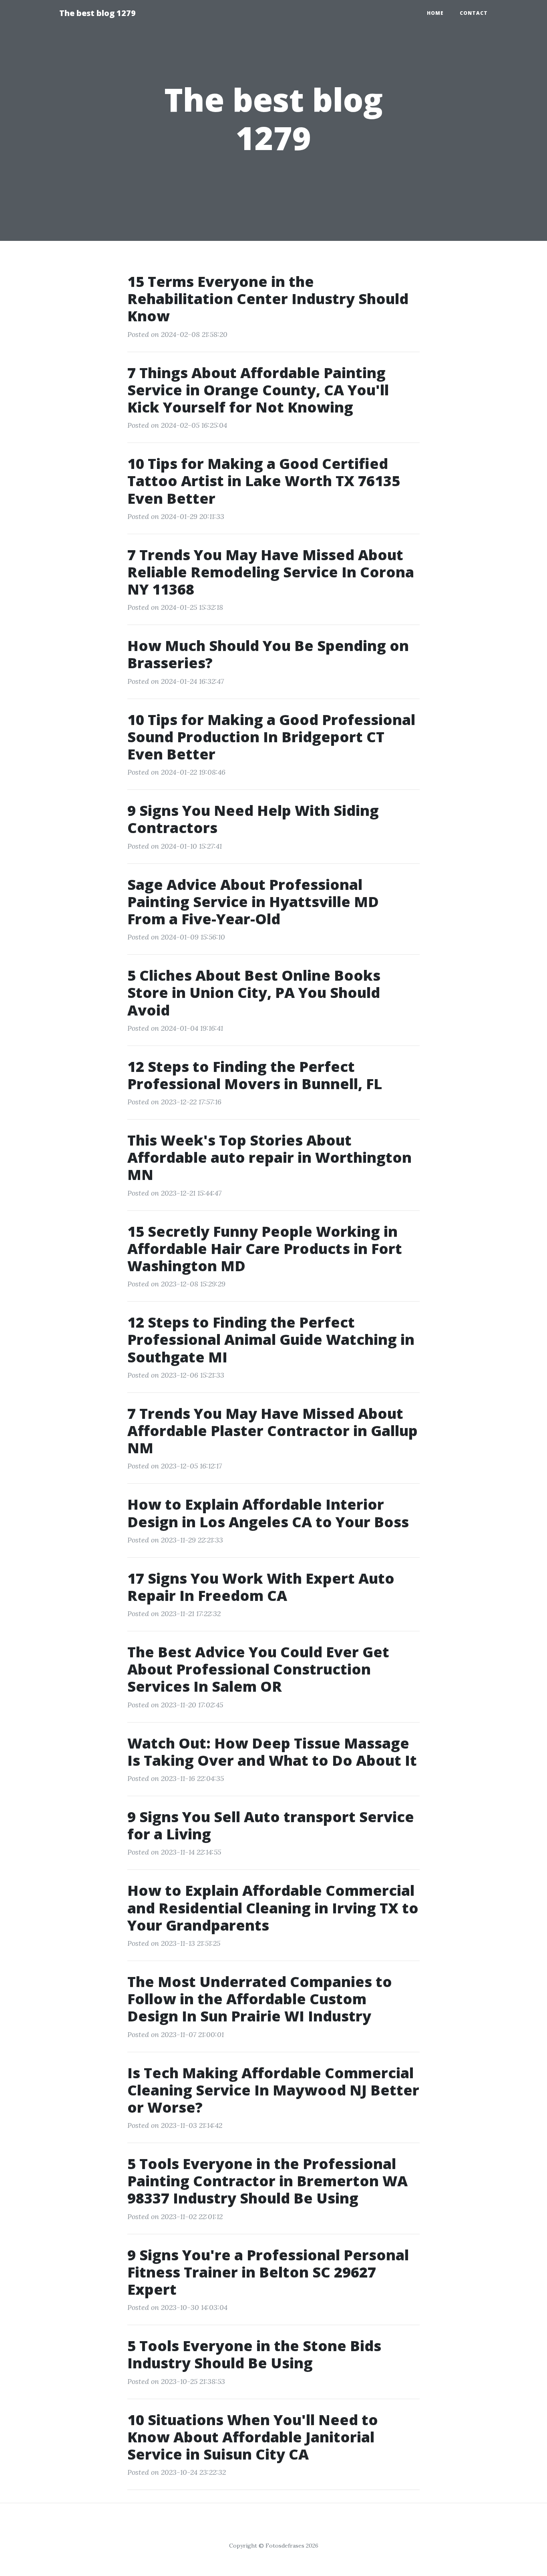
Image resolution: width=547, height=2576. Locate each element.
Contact (474, 13)
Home (435, 13)
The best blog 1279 (98, 13)
